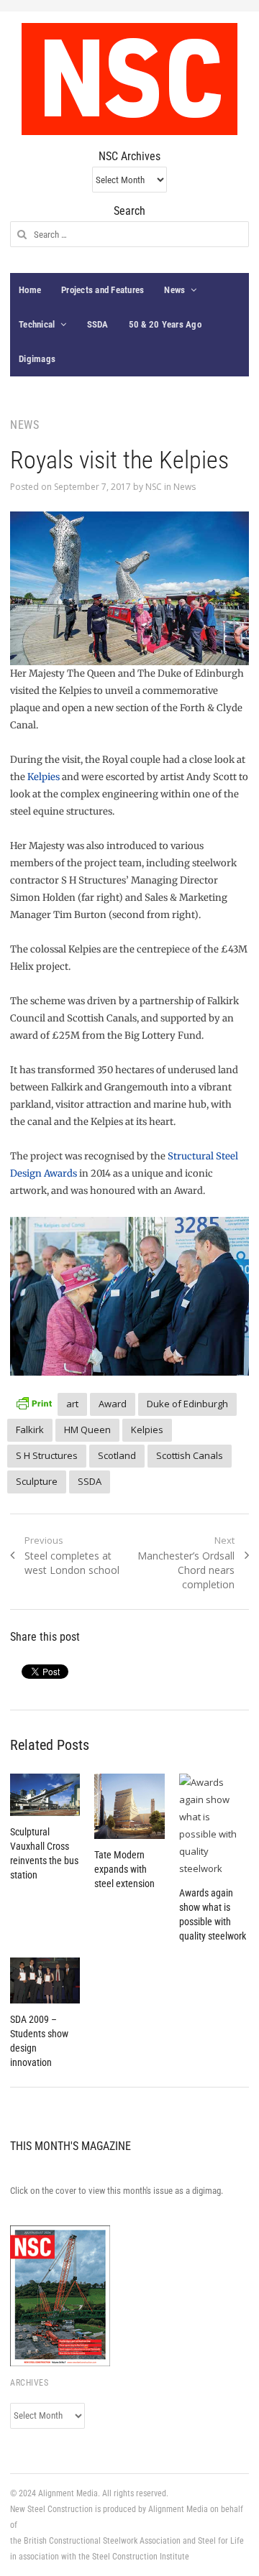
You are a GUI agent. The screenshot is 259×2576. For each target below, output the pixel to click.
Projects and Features (103, 290)
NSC (154, 487)
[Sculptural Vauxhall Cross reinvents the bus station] (45, 1795)
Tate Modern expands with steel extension (124, 1869)
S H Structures (47, 1455)
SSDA (98, 324)
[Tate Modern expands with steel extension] (129, 1806)
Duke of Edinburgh (187, 1404)
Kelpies (44, 777)
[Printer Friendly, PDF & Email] (34, 1402)
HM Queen (87, 1430)
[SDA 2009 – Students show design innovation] (45, 1981)
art (72, 1404)
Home (30, 290)
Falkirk (30, 1430)
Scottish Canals (190, 1455)
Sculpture (37, 1481)
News (174, 290)
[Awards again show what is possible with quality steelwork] (214, 1825)
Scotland (117, 1455)
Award (113, 1404)
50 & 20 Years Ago (165, 324)
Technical (37, 324)
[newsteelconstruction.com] (129, 79)
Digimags (37, 359)
